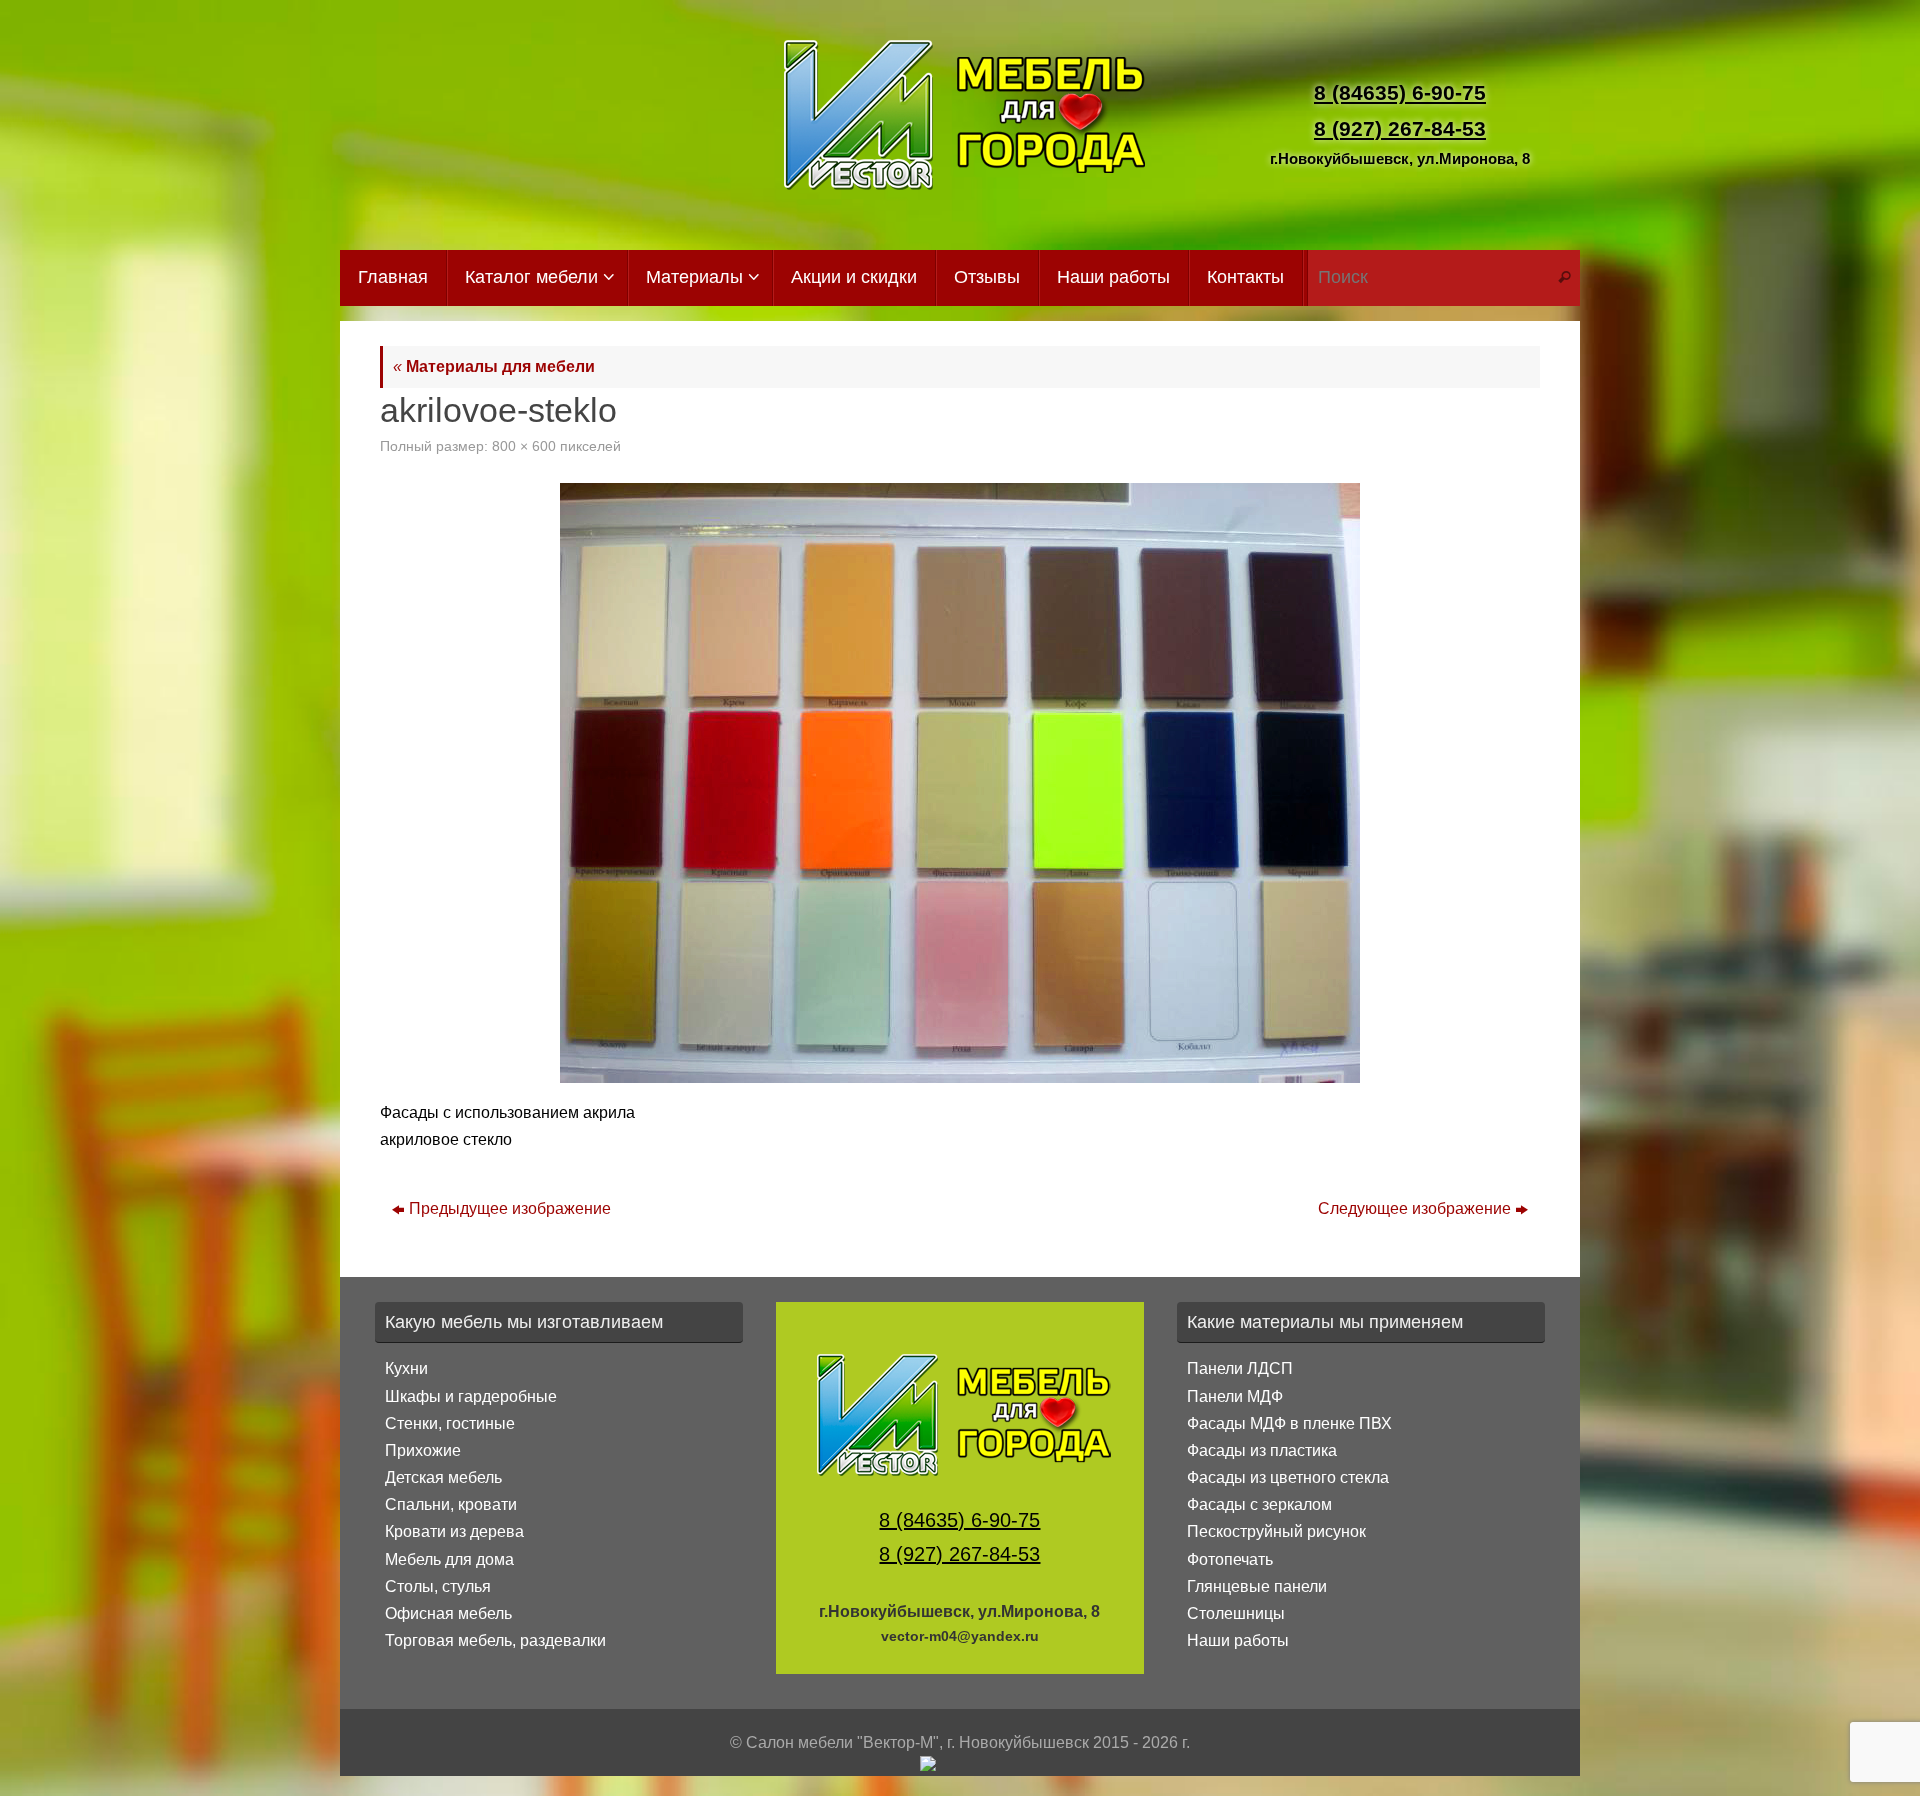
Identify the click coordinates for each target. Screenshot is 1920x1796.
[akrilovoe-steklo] (960, 783)
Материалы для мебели (494, 366)
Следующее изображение (1414, 1208)
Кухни (406, 1368)
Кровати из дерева (454, 1531)
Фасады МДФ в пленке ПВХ (1289, 1423)
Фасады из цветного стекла (1288, 1477)
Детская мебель (443, 1477)
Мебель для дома (449, 1559)
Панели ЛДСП (1240, 1368)
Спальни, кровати (451, 1504)
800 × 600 (524, 446)
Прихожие (423, 1450)
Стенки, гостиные (450, 1423)
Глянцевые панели (1257, 1586)
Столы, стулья (438, 1586)
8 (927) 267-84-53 (1400, 128)
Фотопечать (1230, 1559)
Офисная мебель (448, 1613)
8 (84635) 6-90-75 (1400, 92)
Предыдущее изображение (510, 1208)
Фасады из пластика (1262, 1450)
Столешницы (1236, 1613)
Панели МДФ (1235, 1396)
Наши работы (1238, 1640)
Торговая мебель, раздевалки (495, 1640)
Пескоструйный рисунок (1276, 1531)
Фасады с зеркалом (1259, 1504)
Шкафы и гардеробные (471, 1396)
